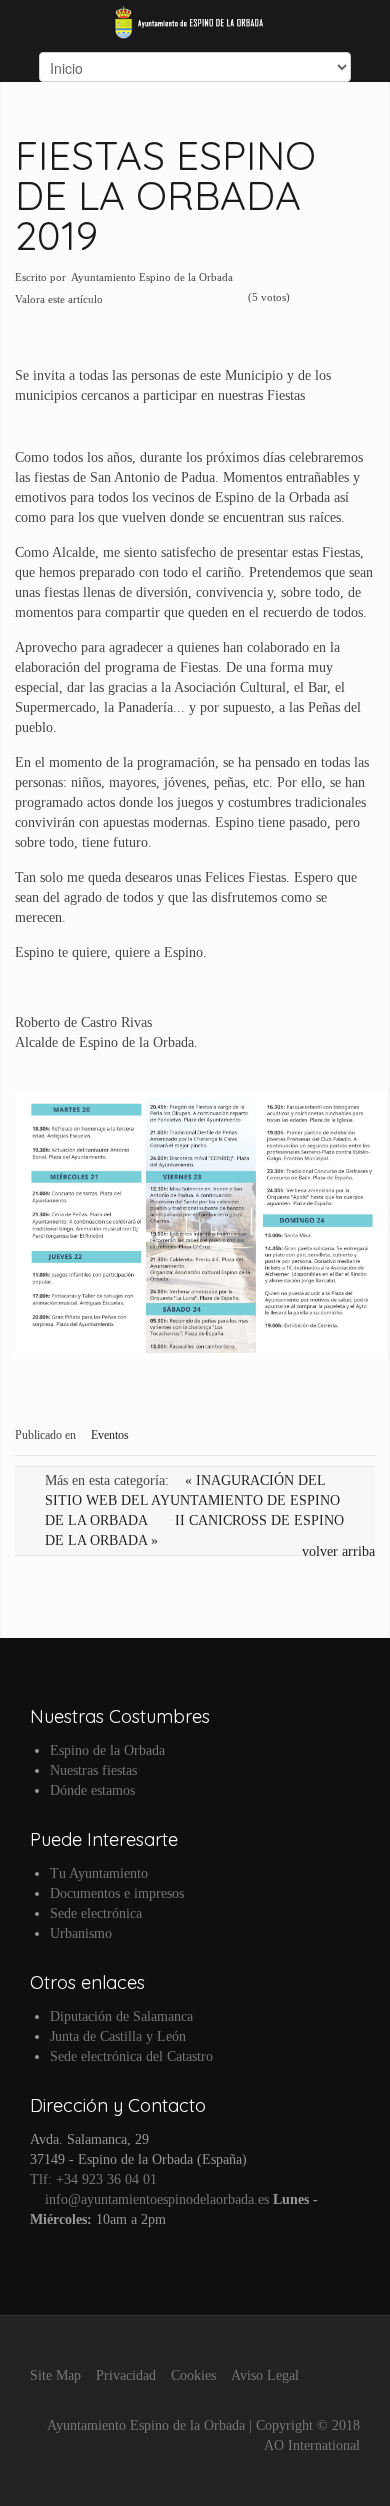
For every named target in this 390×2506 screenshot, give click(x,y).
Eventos (110, 1435)
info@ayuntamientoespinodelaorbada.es (155, 2199)
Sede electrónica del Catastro (131, 2056)
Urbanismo (81, 1933)
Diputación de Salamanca (121, 2016)
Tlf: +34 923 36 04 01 (93, 2179)
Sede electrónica (96, 1913)
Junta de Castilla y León (118, 2036)
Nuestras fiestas (93, 1770)
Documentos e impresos (117, 1893)
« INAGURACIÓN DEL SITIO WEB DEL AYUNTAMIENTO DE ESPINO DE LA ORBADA (192, 1500)
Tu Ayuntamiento (99, 1873)
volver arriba (338, 1551)
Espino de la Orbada (107, 1750)
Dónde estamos (92, 1790)
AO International (312, 2445)
